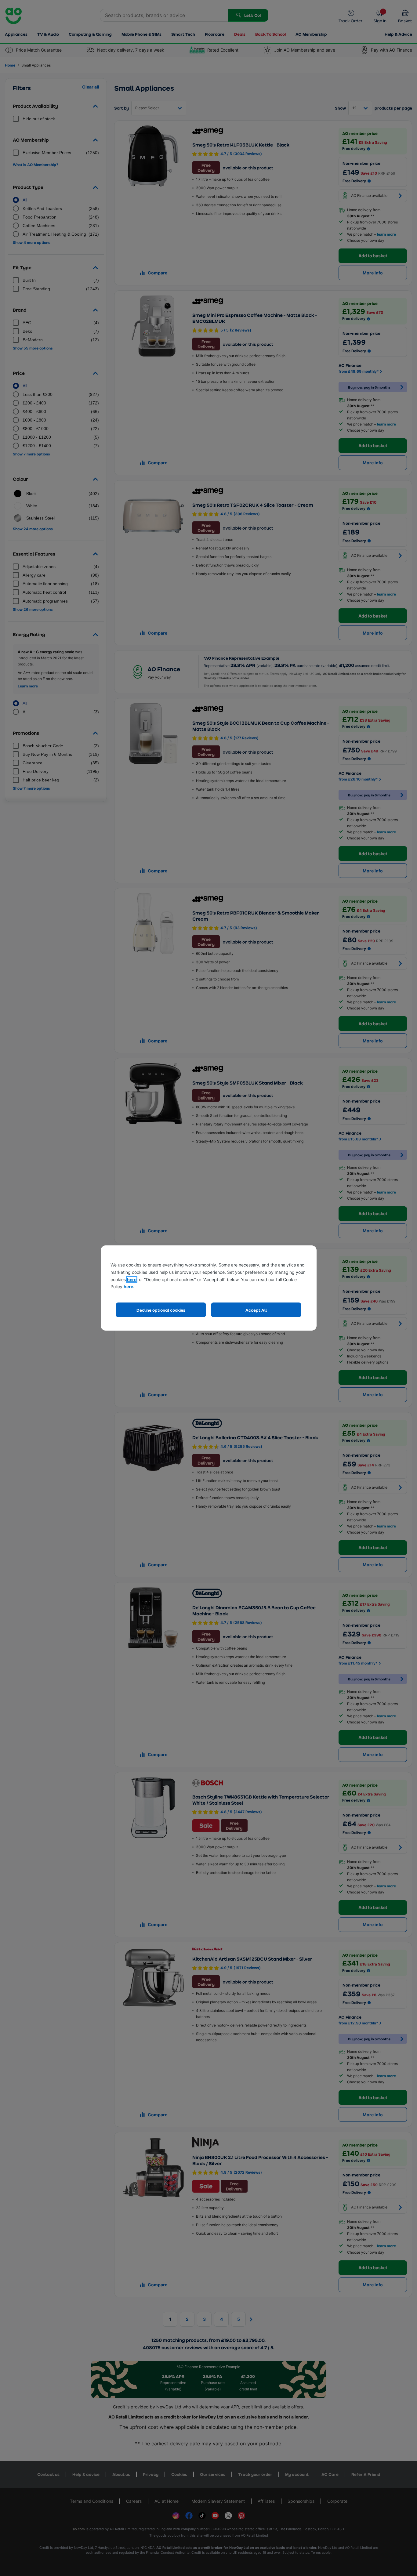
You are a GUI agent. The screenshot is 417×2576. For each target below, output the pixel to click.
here (132, 1279)
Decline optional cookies (161, 1310)
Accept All (256, 1310)
